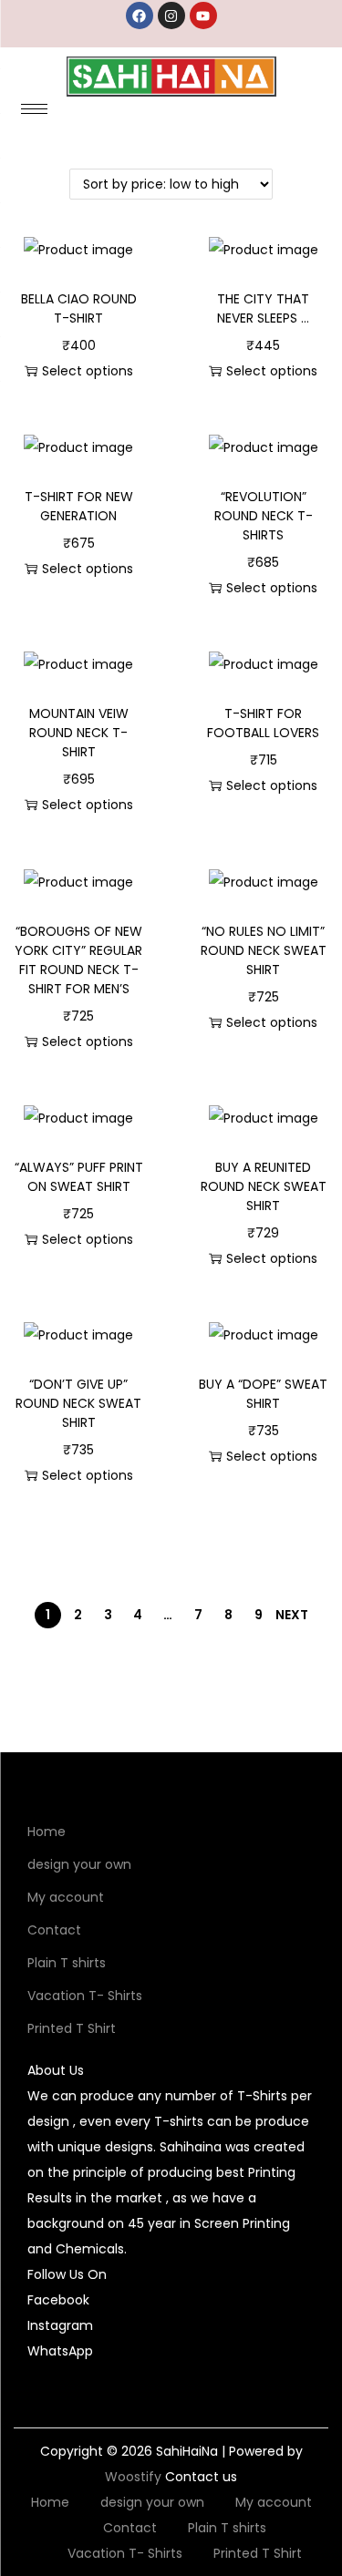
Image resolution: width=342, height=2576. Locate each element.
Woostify (133, 2477)
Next (292, 1615)
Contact (54, 1930)
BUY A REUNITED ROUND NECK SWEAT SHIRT (264, 1186)
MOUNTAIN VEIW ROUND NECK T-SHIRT (79, 733)
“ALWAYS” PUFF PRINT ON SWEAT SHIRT (79, 1177)
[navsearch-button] (277, 115)
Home (47, 1832)
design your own (79, 1864)
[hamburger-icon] (34, 109)
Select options (88, 371)
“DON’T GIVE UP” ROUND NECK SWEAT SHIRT (78, 1403)
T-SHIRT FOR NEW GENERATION (79, 506)
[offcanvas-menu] (316, 115)
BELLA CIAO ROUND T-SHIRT (79, 308)
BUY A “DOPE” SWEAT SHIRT (263, 1394)
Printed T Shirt (72, 2028)
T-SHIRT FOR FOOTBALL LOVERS (263, 723)
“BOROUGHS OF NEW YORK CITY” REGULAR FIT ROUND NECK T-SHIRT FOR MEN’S (78, 960)
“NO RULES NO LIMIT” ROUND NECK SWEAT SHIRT (264, 950)
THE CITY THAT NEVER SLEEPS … (263, 308)
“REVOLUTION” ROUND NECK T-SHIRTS (264, 516)
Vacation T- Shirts (85, 1996)
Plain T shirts (67, 1963)
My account (66, 1897)
